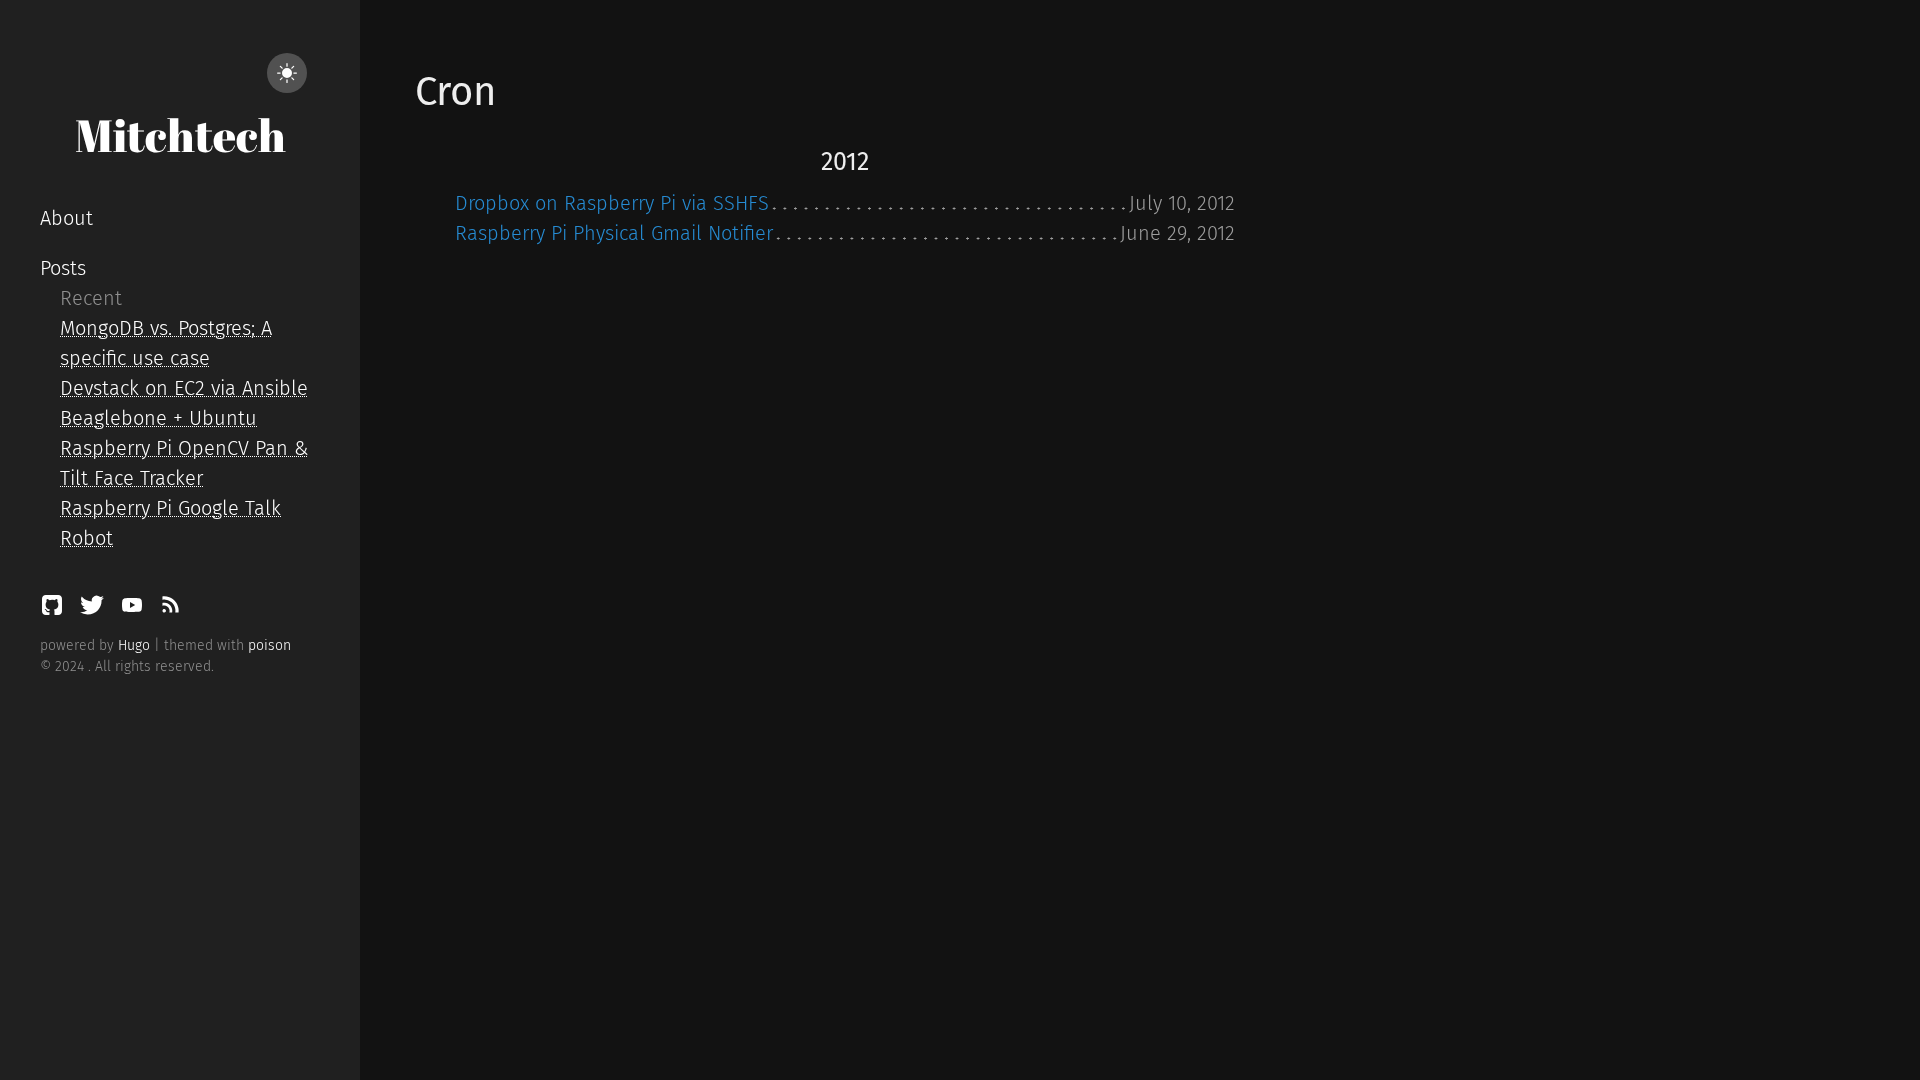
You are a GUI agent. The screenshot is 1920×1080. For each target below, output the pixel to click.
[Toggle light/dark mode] (287, 73)
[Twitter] (95, 610)
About (66, 218)
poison (269, 645)
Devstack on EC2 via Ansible (184, 388)
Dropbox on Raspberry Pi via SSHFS (612, 203)
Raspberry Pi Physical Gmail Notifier (614, 233)
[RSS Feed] (170, 610)
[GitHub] (55, 610)
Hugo (134, 645)
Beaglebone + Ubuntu (158, 418)
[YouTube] (135, 610)
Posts (63, 268)
